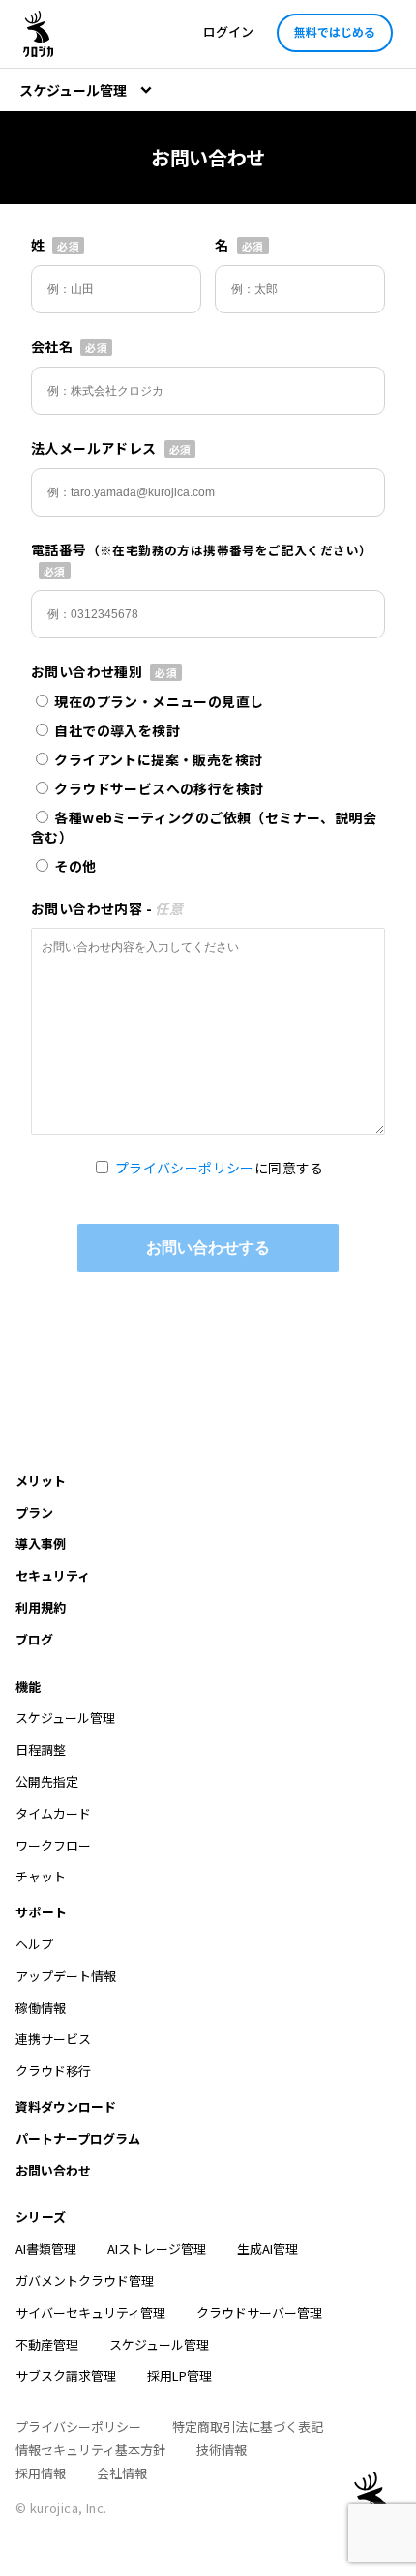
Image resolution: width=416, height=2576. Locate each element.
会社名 (52, 346)
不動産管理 (47, 2344)
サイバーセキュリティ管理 (90, 2312)
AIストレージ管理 (157, 2249)
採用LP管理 (179, 2375)
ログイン (228, 31)
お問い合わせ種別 (87, 671)
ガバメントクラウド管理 (85, 2280)
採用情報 (41, 2473)
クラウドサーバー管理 (259, 2312)
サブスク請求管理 (66, 2375)
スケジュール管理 (159, 2344)
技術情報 (222, 2450)
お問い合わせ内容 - (107, 908)
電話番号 (201, 549)
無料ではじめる (335, 31)
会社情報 (122, 2473)
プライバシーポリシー (185, 1168)
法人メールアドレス (94, 448)
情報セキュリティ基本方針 (90, 2450)
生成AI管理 (267, 2249)
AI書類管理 (46, 2249)
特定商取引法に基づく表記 (248, 2427)
